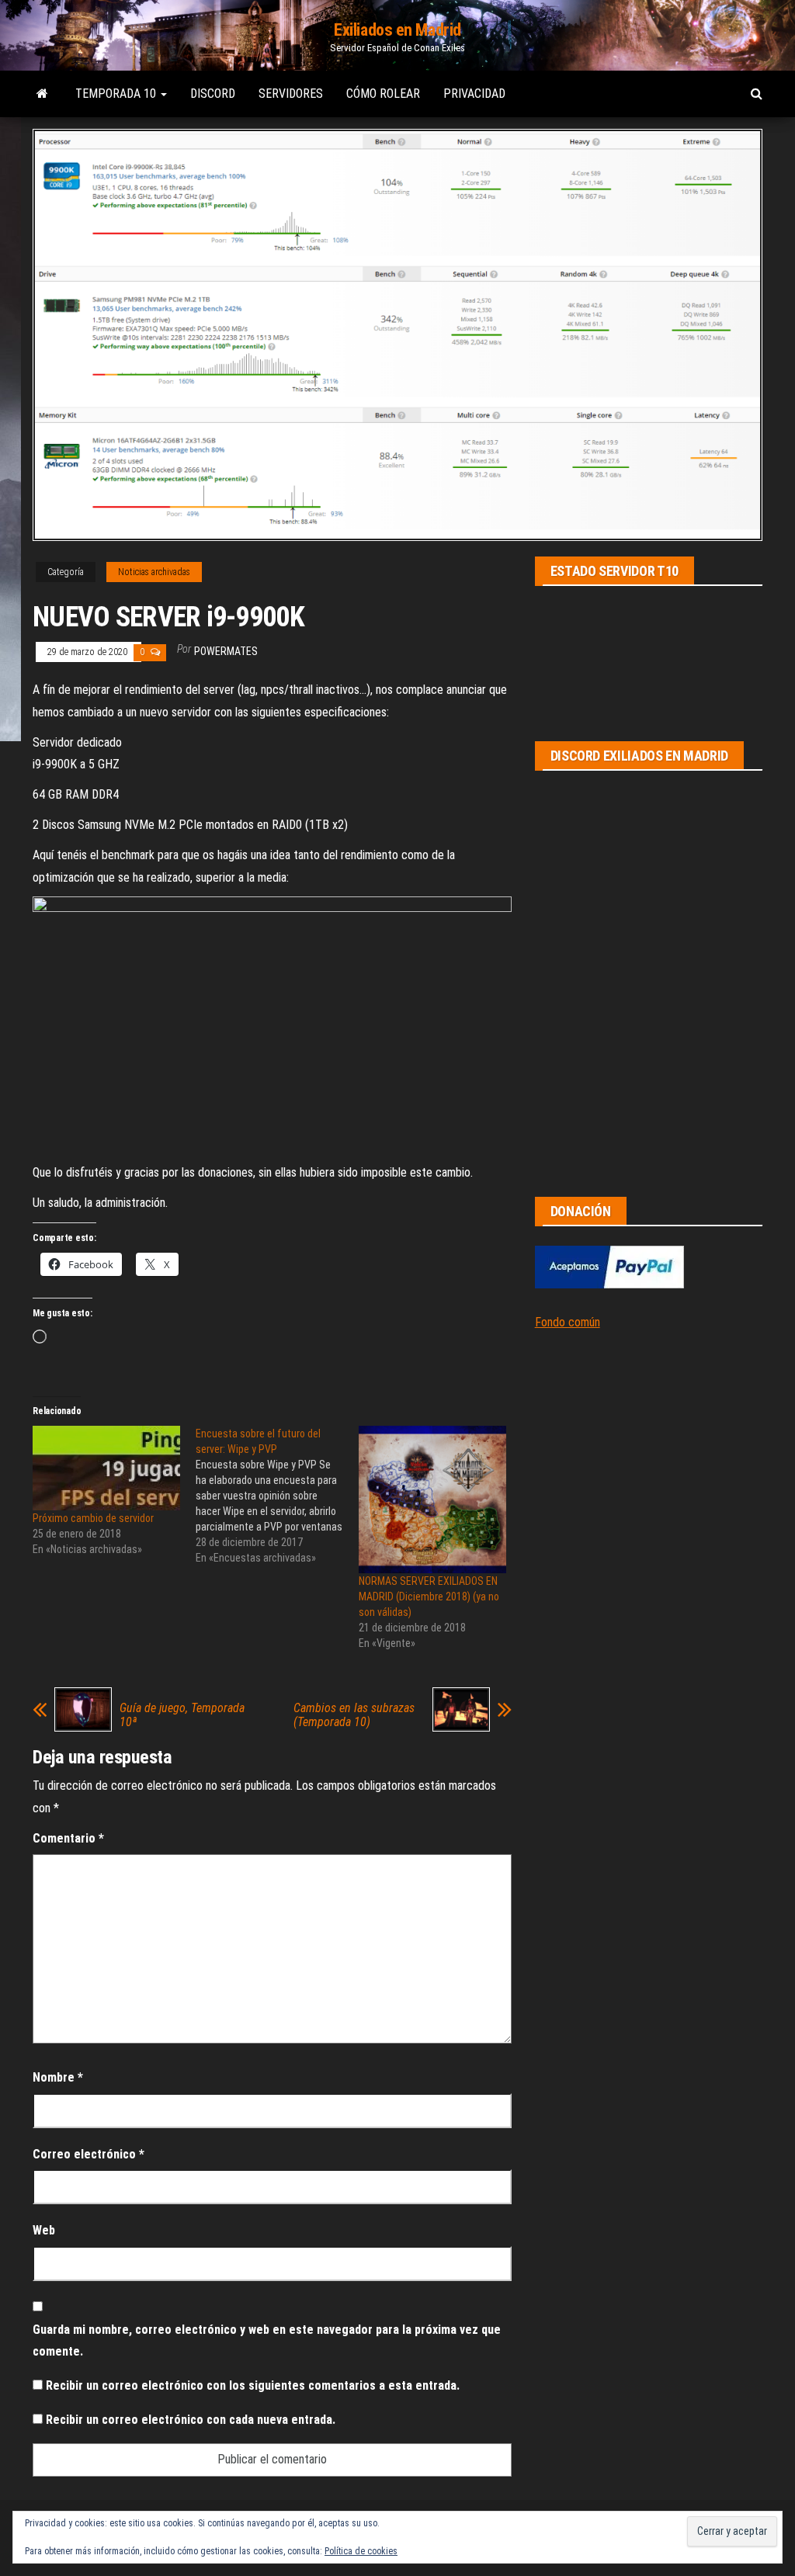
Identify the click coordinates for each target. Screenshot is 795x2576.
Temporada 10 (117, 94)
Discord (213, 94)
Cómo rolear (383, 94)
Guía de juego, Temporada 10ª (182, 1715)
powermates (226, 651)
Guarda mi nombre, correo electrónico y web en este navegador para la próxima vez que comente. (267, 2341)
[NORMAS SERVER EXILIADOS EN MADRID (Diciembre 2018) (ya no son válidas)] (432, 1499)
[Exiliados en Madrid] (42, 94)
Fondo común (568, 1322)
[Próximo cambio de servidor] (106, 1468)
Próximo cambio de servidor (93, 1518)
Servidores (291, 94)
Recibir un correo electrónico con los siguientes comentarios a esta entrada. (253, 2385)
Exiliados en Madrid (397, 30)
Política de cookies (361, 2551)
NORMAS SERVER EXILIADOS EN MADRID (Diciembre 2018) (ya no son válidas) (429, 1597)
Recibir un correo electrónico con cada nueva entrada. (191, 2420)
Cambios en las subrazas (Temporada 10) (354, 1715)
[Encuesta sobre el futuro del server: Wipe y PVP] (277, 1496)
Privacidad (474, 94)
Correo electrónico (89, 2154)
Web (44, 2230)
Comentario (68, 1838)
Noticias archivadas (154, 572)
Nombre (58, 2077)
